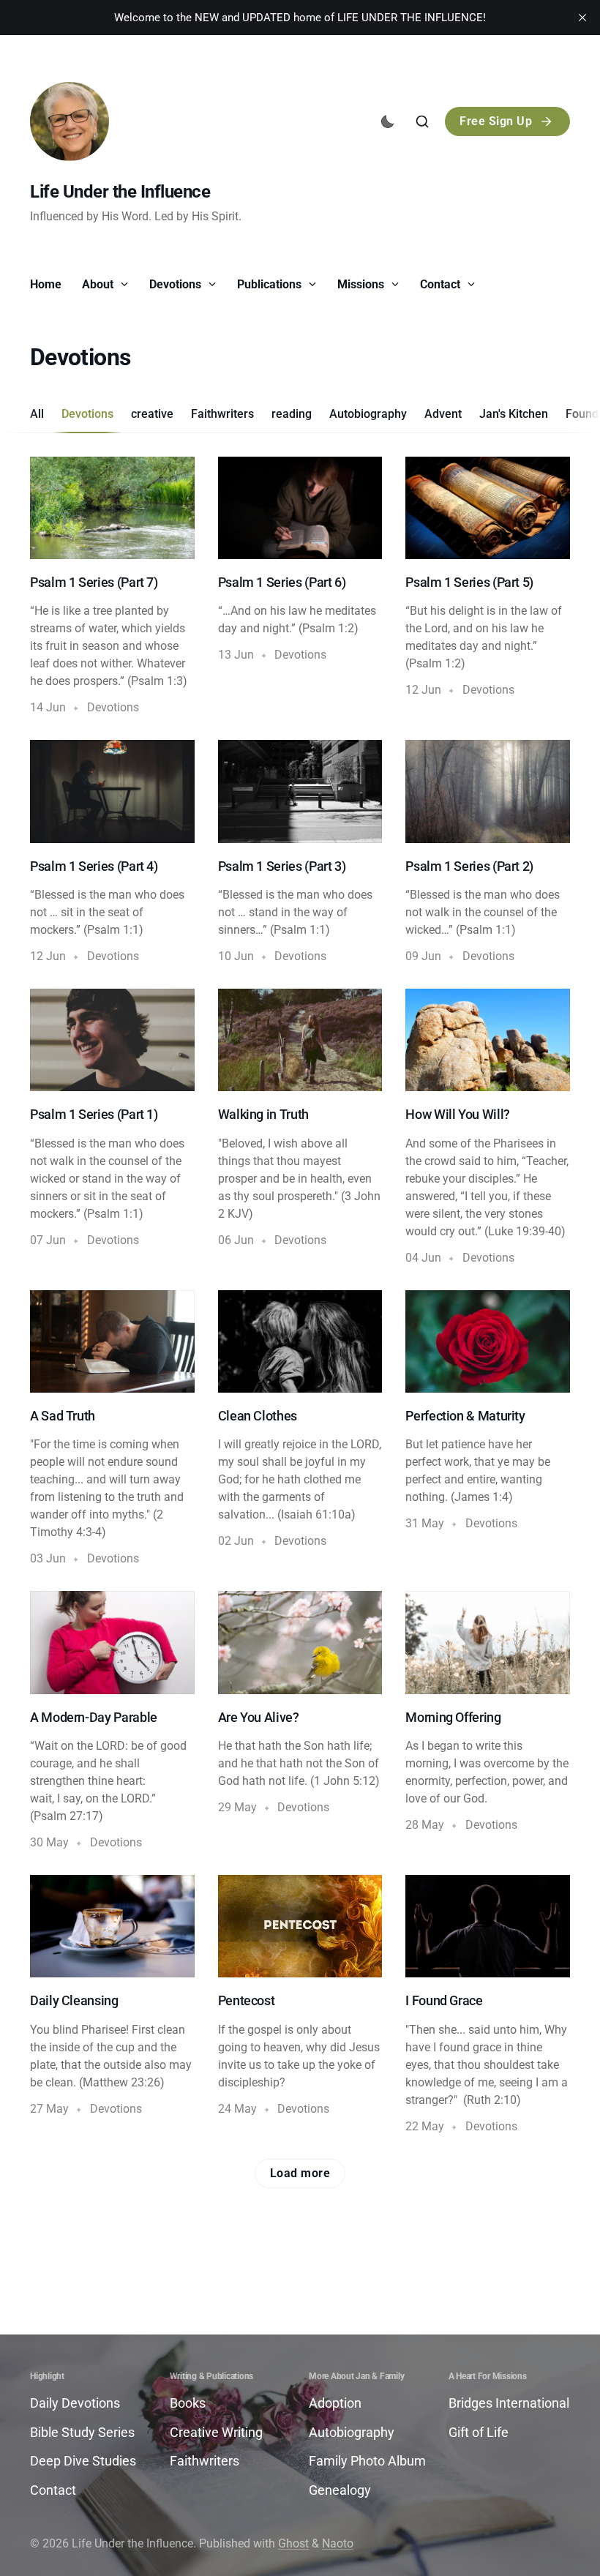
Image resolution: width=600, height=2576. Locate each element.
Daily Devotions (75, 2403)
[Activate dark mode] (388, 121)
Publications (271, 284)
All (37, 414)
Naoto (338, 2543)
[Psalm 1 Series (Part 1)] (112, 1128)
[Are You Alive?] (300, 1721)
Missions (362, 284)
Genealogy (340, 2490)
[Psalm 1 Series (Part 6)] (300, 587)
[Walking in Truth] (300, 1128)
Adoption (335, 2403)
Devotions (177, 284)
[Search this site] (422, 121)
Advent (443, 414)
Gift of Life (479, 2432)
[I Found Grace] (488, 2005)
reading (292, 414)
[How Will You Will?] (488, 1128)
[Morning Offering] (488, 1721)
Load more (300, 2173)
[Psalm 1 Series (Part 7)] (112, 587)
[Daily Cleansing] (112, 2005)
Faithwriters (222, 414)
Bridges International (509, 2403)
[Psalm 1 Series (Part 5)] (488, 587)
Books (188, 2403)
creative (152, 414)
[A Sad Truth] (112, 1429)
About (99, 284)
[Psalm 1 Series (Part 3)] (300, 853)
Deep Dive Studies (83, 2461)
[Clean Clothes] (300, 1429)
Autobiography (368, 414)
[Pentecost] (300, 2005)
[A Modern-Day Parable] (112, 1721)
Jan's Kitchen (514, 414)
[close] (582, 18)
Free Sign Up (496, 121)
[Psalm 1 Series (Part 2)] (488, 853)
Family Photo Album (367, 2461)
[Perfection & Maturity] (488, 1429)
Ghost (293, 2543)
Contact (442, 284)
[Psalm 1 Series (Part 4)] (112, 853)
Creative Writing (216, 2432)
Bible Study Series (82, 2432)
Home (46, 284)
